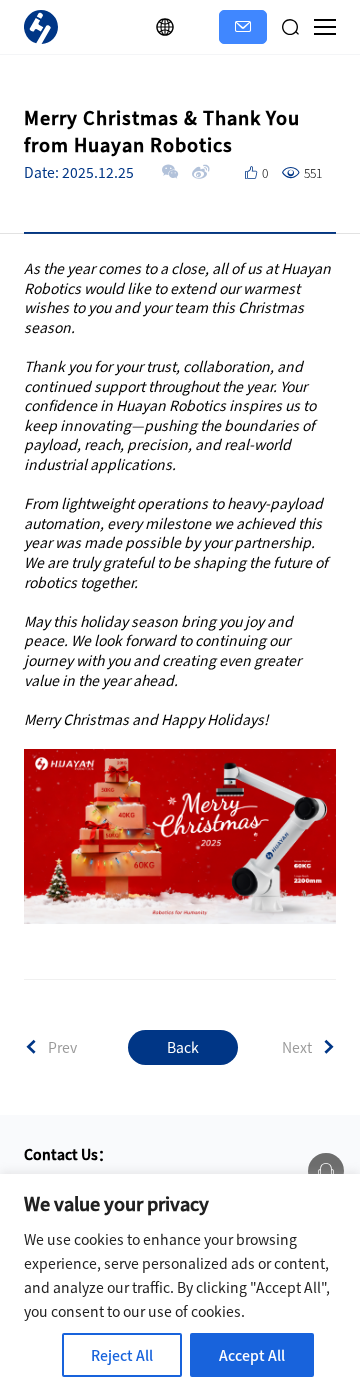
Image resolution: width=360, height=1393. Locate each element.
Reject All (122, 1355)
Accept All (252, 1355)
